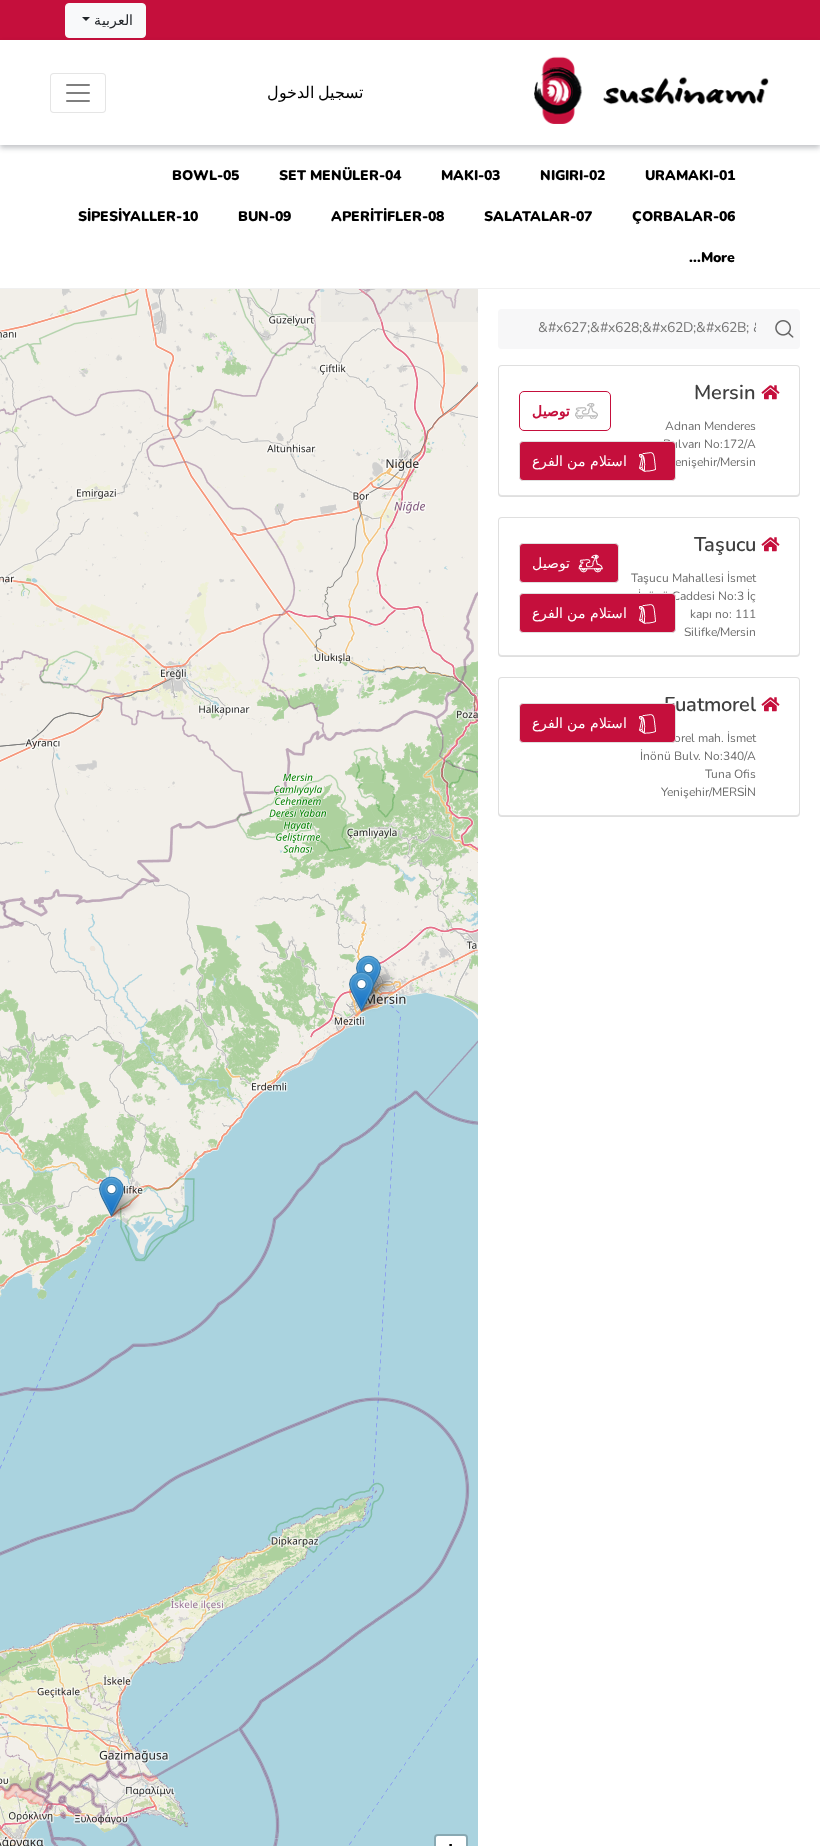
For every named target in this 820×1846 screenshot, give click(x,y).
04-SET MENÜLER (340, 175)
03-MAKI (470, 175)
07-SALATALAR (538, 216)
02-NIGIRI (572, 175)
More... (712, 257)
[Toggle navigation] (78, 93)
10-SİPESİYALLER (138, 216)
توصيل (551, 411)
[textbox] (649, 328)
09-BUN (264, 216)
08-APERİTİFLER (387, 216)
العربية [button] (111, 20)
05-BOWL (205, 175)
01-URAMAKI (690, 175)
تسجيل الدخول (315, 93)
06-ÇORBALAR (683, 216)
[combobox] (649, 329)
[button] (361, 991)
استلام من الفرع (579, 461)
